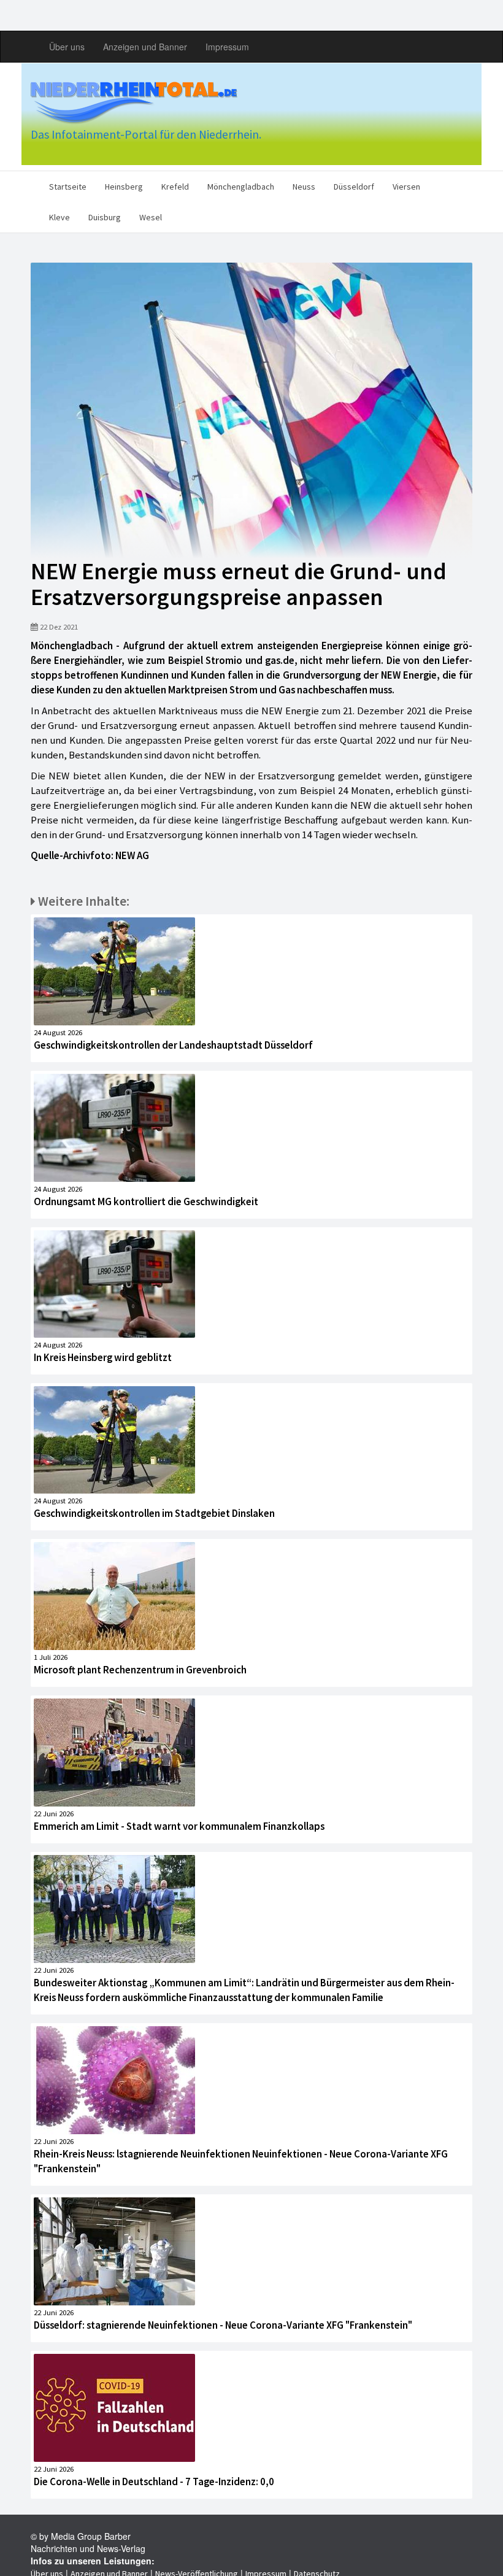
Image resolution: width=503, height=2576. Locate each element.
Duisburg (105, 217)
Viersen (406, 187)
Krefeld (175, 187)
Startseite (68, 187)
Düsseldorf (354, 187)
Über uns (67, 47)
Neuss (304, 187)
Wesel (151, 217)
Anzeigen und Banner (145, 47)
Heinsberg (124, 187)
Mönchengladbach (241, 187)
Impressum (227, 47)
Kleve (60, 217)
